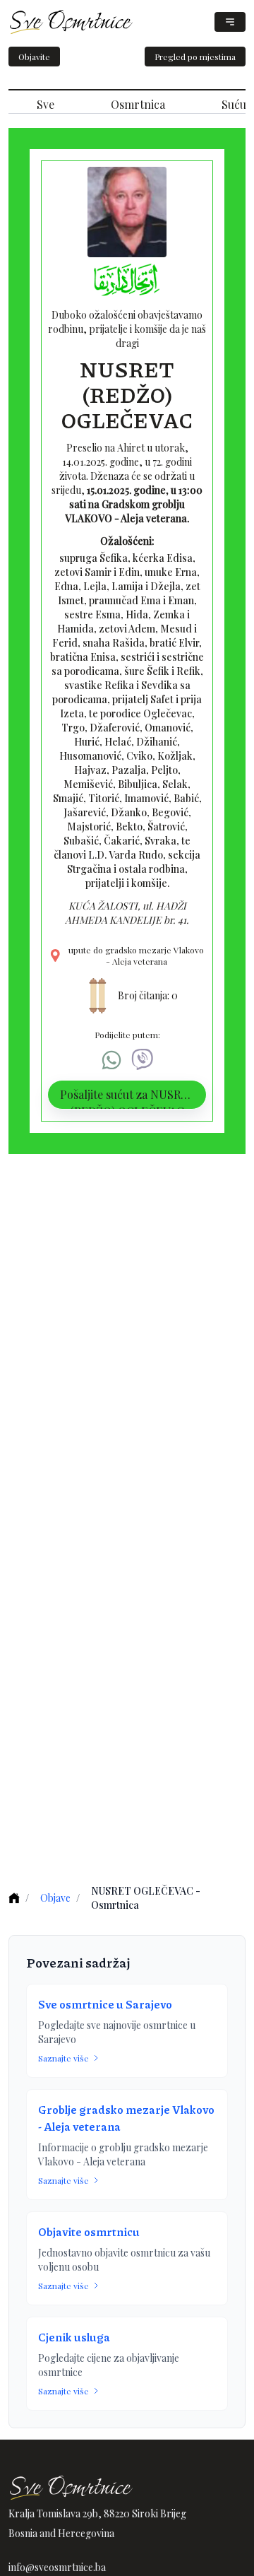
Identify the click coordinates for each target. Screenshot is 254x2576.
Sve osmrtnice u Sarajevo (105, 2004)
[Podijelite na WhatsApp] (111, 1060)
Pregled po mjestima (195, 57)
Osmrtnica (138, 104)
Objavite (34, 57)
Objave (55, 1898)
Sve (46, 104)
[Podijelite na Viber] (143, 1060)
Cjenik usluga (74, 2337)
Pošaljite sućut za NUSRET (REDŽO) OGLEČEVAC (127, 1098)
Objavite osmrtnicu (89, 2231)
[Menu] (230, 22)
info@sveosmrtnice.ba (57, 2567)
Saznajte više (64, 2058)
